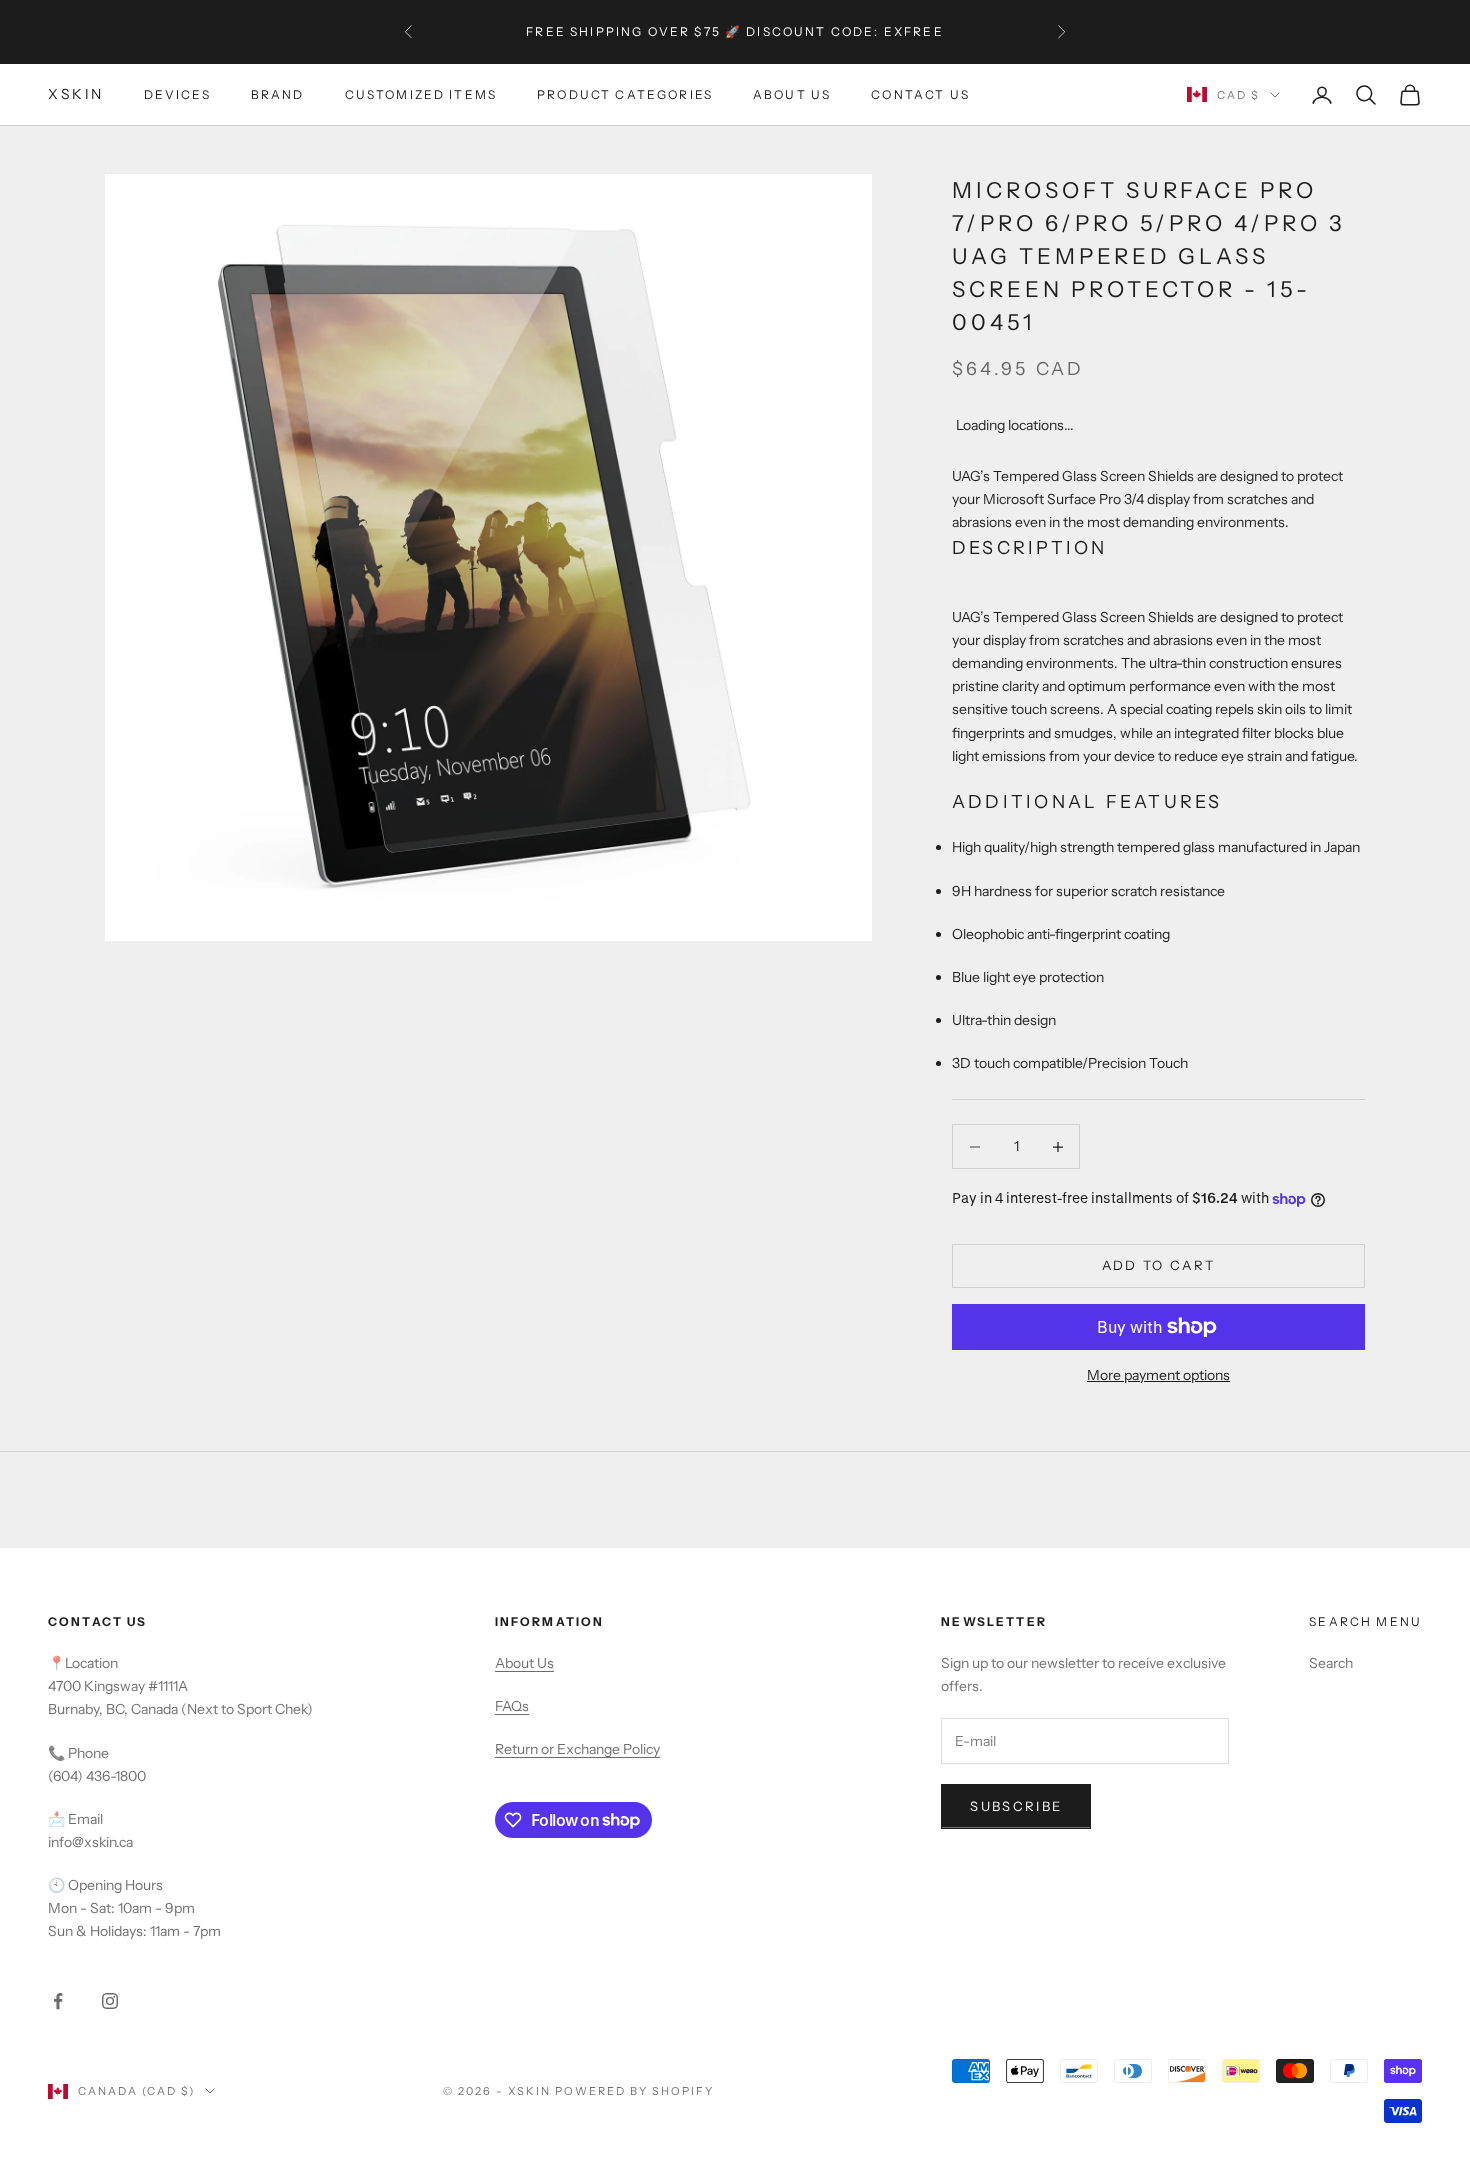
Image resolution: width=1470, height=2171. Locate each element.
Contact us (920, 94)
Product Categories (625, 94)
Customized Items (421, 94)
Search (1331, 1663)
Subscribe (1016, 1806)
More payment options (1158, 1375)
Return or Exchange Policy (577, 1749)
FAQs (512, 1706)
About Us (792, 94)
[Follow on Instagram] (110, 2001)
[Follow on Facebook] (58, 2001)
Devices (177, 94)
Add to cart (1159, 1265)
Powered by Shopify (634, 2091)
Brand (278, 94)
